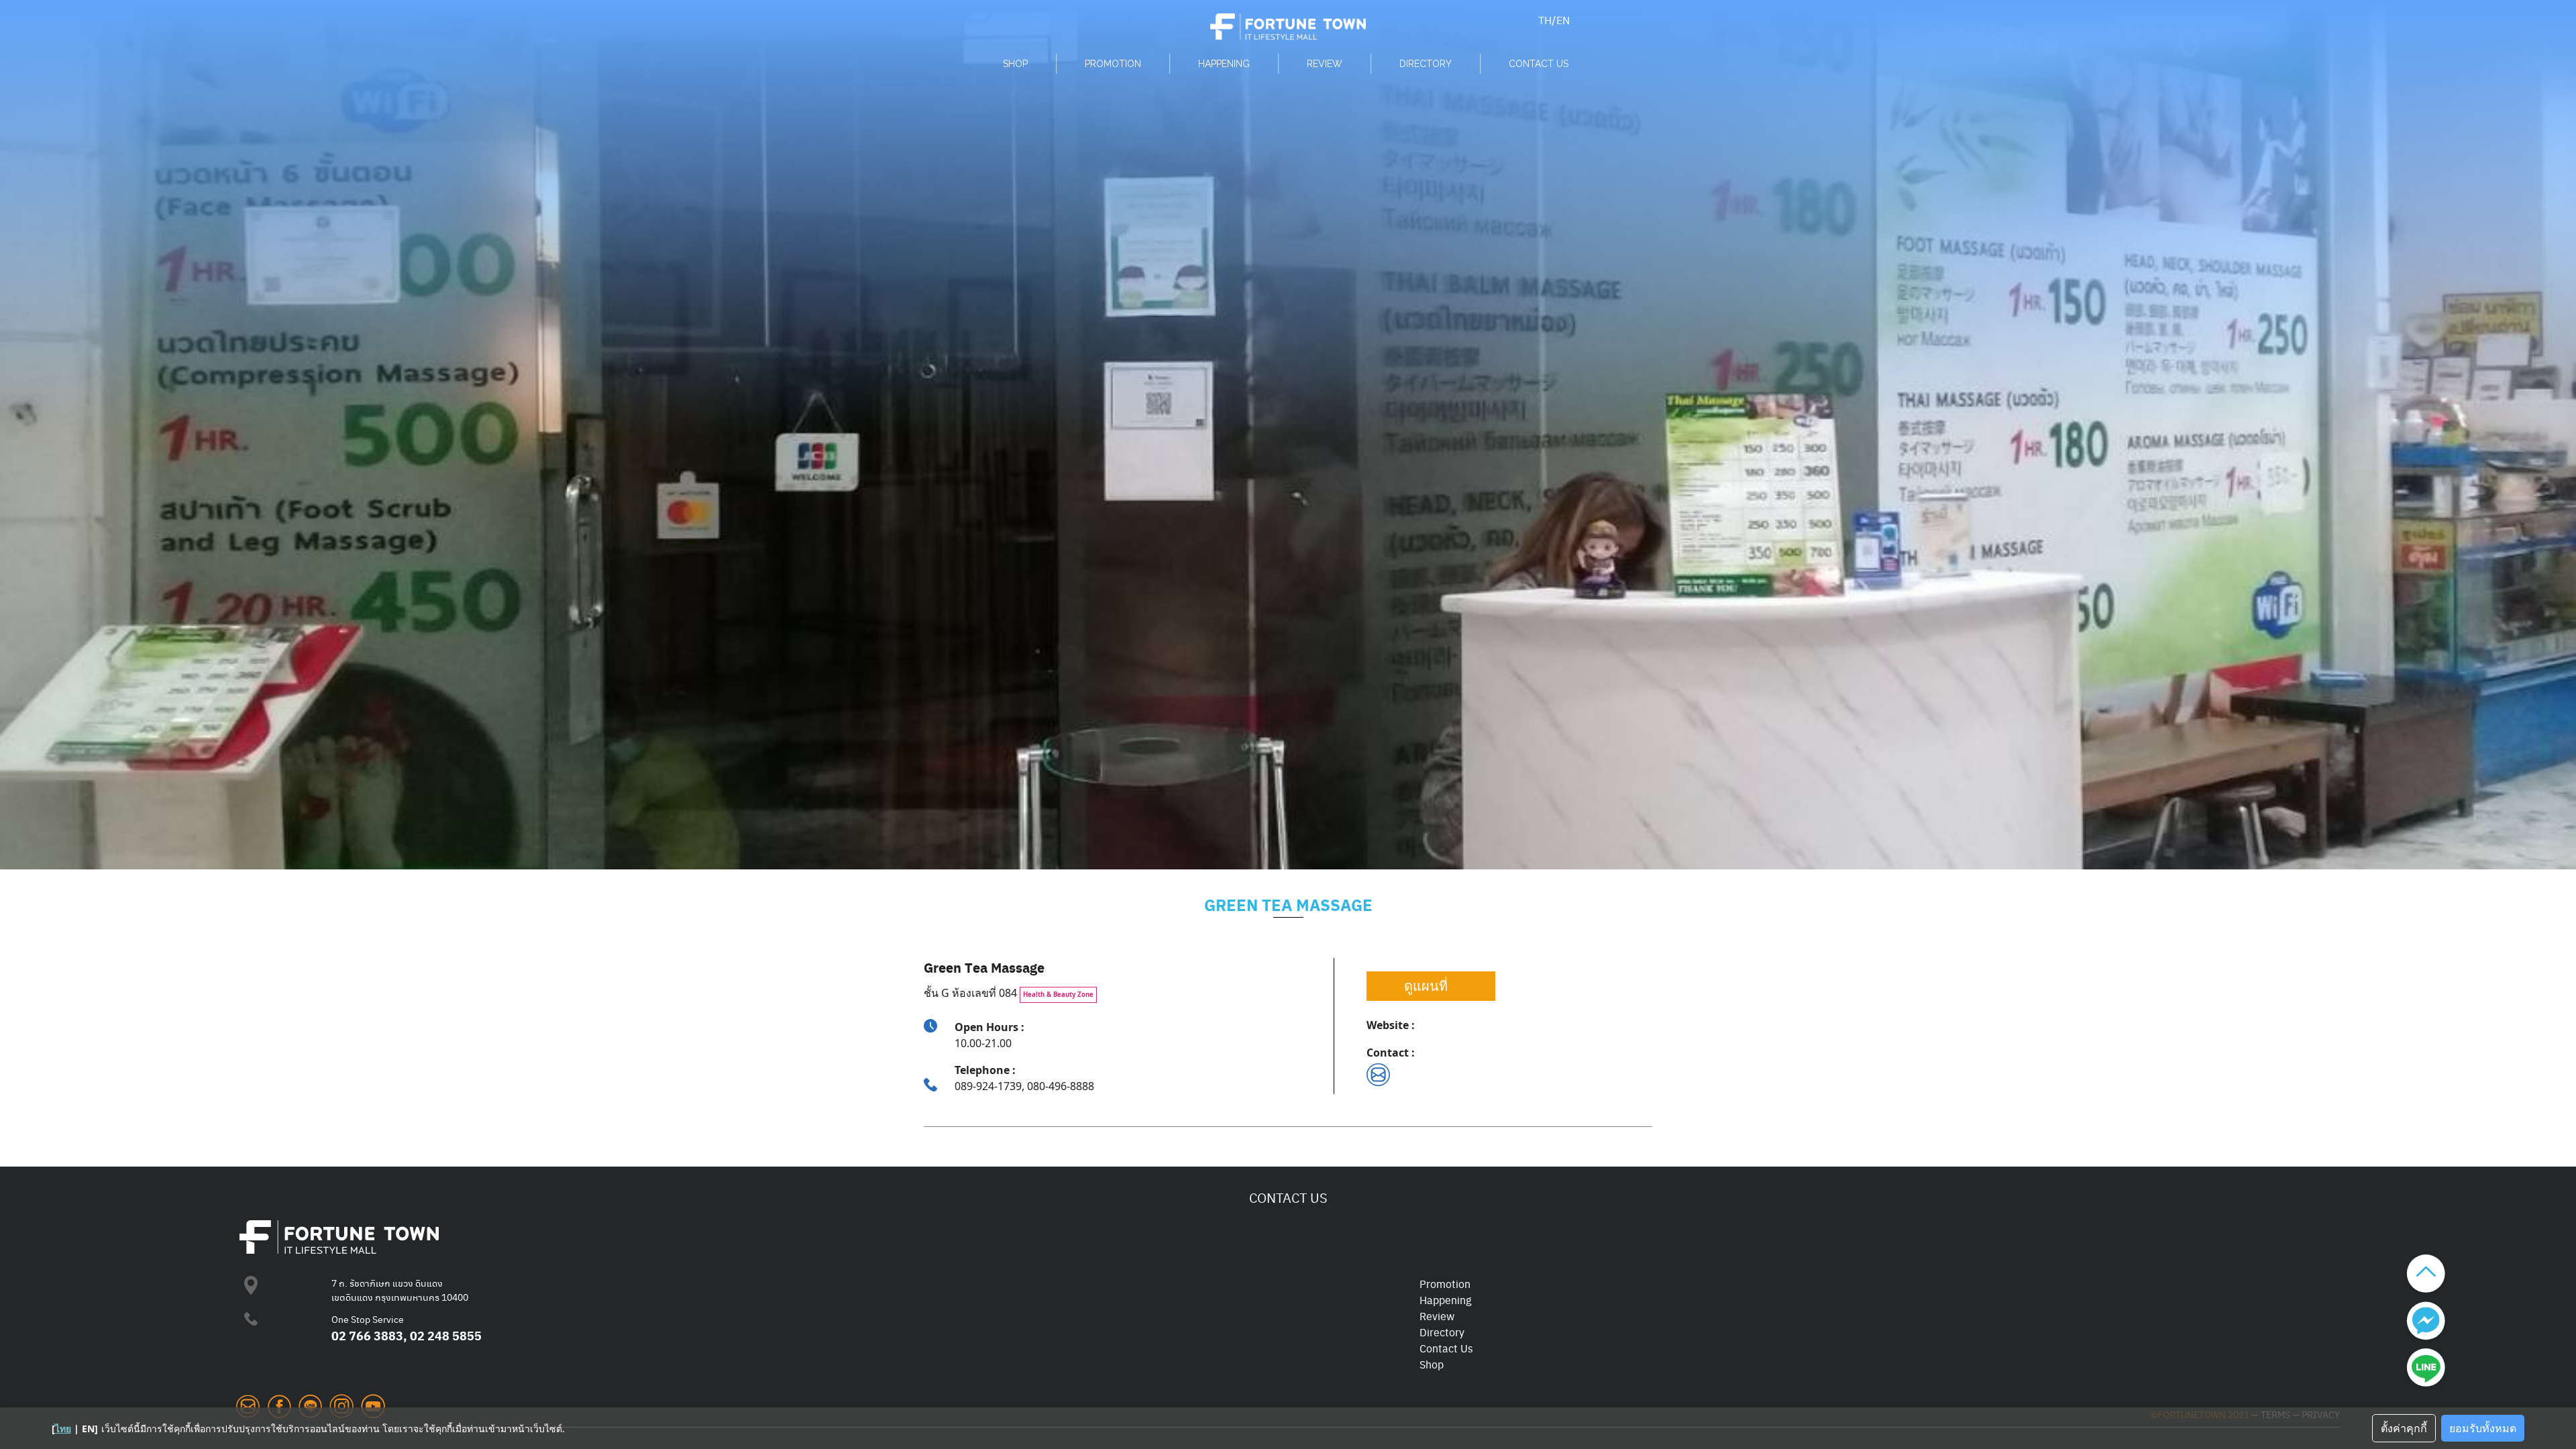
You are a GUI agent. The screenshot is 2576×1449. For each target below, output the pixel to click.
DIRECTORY (1426, 64)
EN (1563, 20)
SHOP (1015, 64)
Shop (1432, 1364)
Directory (1442, 1332)
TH (1545, 20)
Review (1437, 1316)
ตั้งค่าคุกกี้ (2404, 1428)
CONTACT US (1539, 64)
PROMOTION (1113, 64)
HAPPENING (1224, 64)
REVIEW (1325, 64)
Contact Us (1446, 1348)
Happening (1445, 1300)
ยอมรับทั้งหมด (2483, 1428)
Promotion (1445, 1284)
